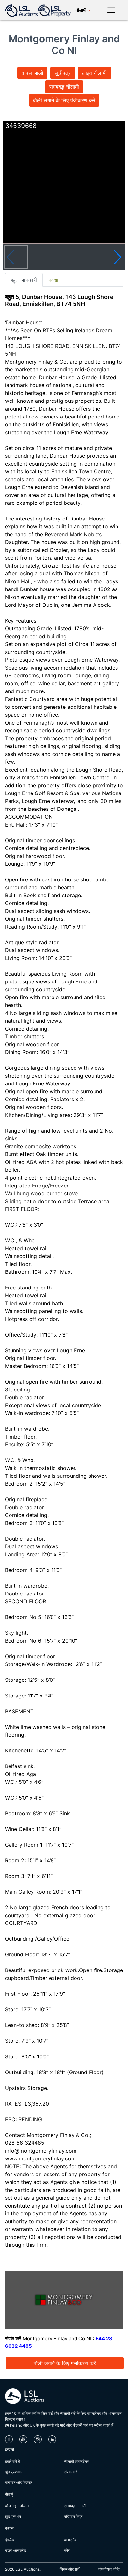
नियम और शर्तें (70, 2569)
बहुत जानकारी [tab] (24, 280)
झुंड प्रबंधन (13, 2516)
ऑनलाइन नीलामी (17, 2506)
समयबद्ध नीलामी (64, 87)
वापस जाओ (32, 73)
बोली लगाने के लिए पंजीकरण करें (64, 100)
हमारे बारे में (12, 2461)
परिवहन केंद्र (73, 2516)
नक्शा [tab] (53, 280)
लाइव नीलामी (94, 73)
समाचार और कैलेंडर (19, 2482)
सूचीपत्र (63, 73)
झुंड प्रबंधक (13, 2472)
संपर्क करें (71, 2472)
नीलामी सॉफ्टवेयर (76, 2461)
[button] (118, 257)
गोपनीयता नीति (109, 2569)
